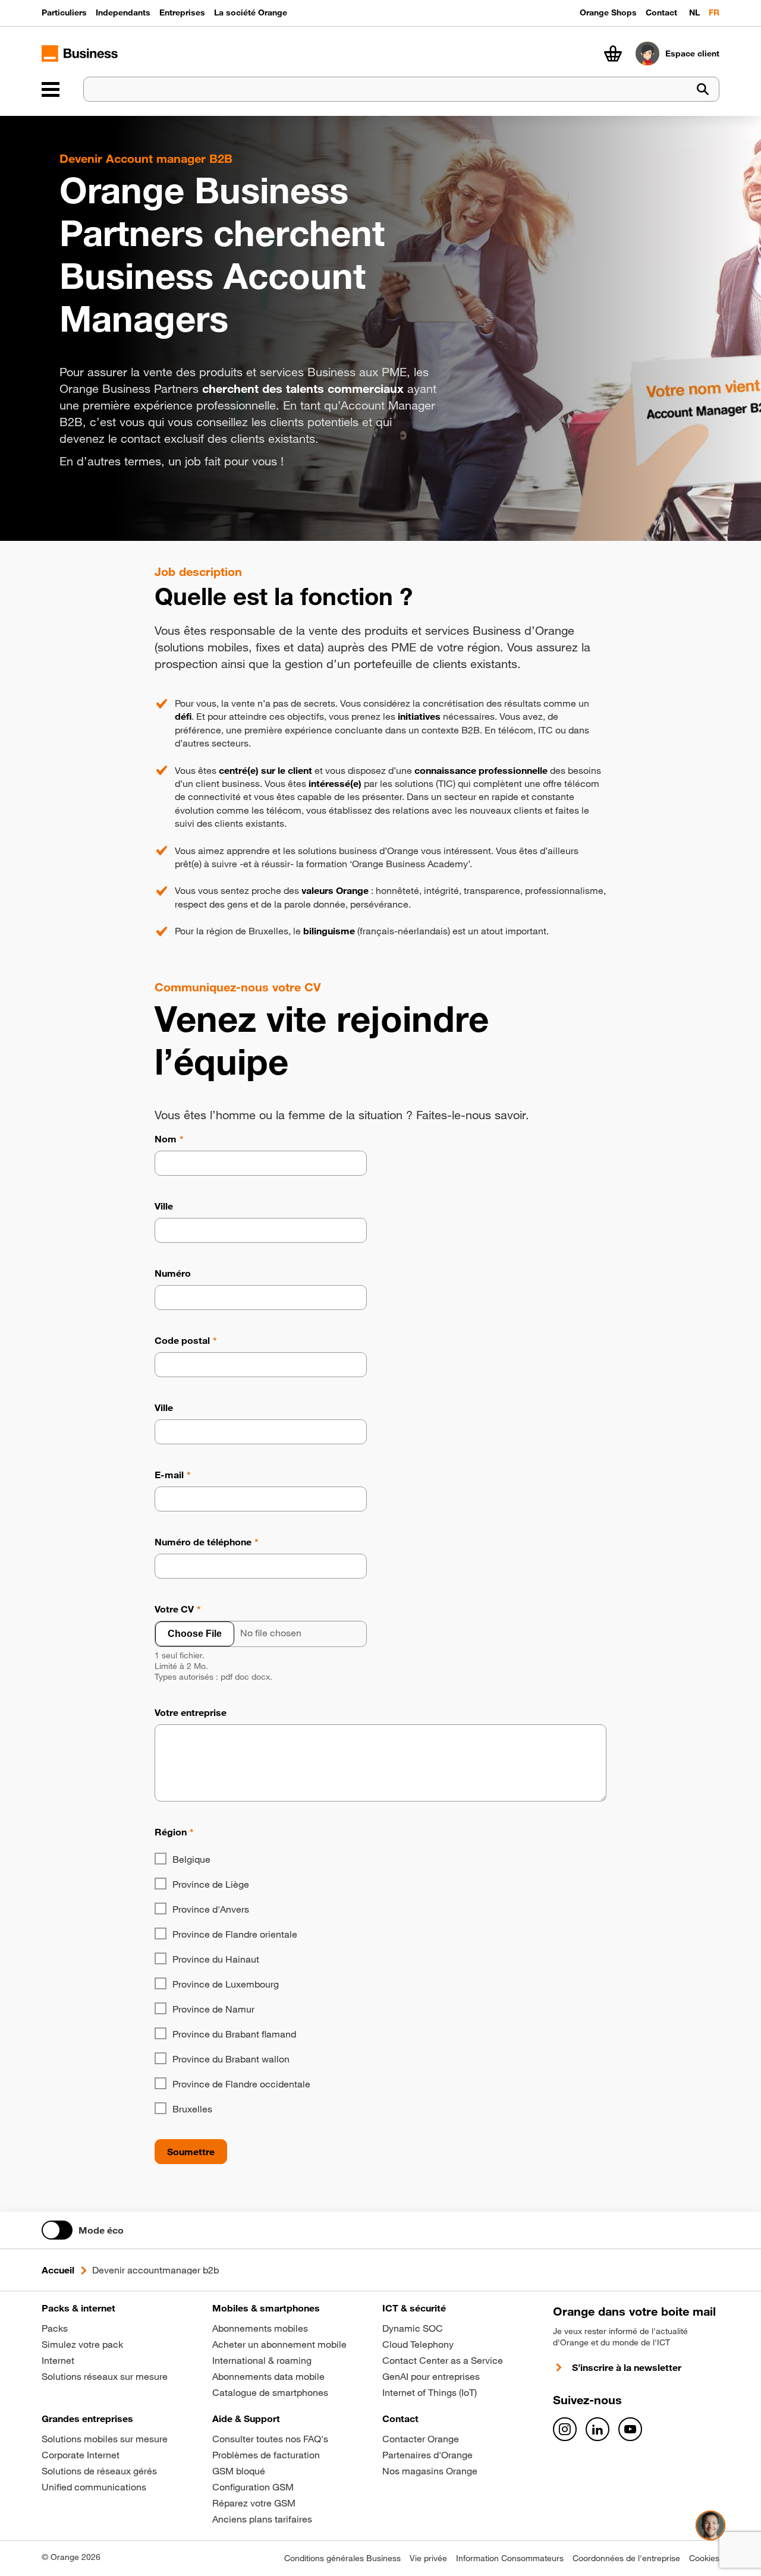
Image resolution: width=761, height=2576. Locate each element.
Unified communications (94, 2487)
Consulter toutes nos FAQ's (270, 2439)
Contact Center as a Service (443, 2360)
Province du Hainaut (216, 1959)
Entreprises (182, 12)
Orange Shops (608, 12)
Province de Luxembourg (226, 1984)
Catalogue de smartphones (270, 2392)
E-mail (169, 1475)
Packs (55, 2328)
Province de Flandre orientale (235, 1934)
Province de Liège (211, 1884)
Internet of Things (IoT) (430, 2392)
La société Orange (251, 12)
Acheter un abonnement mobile (279, 2344)
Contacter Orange (421, 2439)
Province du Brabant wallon (231, 2059)
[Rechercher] (703, 89)
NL (694, 12)
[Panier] (613, 53)
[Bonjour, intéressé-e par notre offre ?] (710, 2525)
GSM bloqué (239, 2471)
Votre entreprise (191, 1712)
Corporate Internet (81, 2455)
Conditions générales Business (342, 2558)
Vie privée (428, 2558)
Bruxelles (192, 2109)
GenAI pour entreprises (431, 2376)
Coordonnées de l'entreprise (626, 2558)
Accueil (58, 2270)
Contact (661, 12)
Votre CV (174, 1609)
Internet (58, 2360)
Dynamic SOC (413, 2328)
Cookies (704, 2558)
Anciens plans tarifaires (262, 2519)
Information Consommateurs (510, 2558)
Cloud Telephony (418, 2344)
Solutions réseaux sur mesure (105, 2376)
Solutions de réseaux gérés (99, 2471)
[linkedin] (598, 2429)
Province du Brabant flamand (234, 2034)
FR (714, 12)
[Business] (51, 89)
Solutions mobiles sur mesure (105, 2439)
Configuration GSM (253, 2487)
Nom (166, 1139)
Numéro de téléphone (203, 1542)
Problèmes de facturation (266, 2455)
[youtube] (630, 2429)
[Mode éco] (57, 2230)
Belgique (191, 1859)
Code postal (182, 1340)
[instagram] (565, 2429)
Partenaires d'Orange (427, 2455)
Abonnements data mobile (268, 2376)
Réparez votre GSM (254, 2503)
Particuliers (64, 12)
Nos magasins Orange (430, 2471)
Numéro (173, 1273)
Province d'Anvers (211, 1909)
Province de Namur (213, 2009)
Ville (164, 1206)
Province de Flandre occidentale (241, 2084)
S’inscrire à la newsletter (627, 2367)
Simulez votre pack (82, 2344)
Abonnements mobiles (260, 2328)
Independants (123, 12)
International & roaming (262, 2360)
